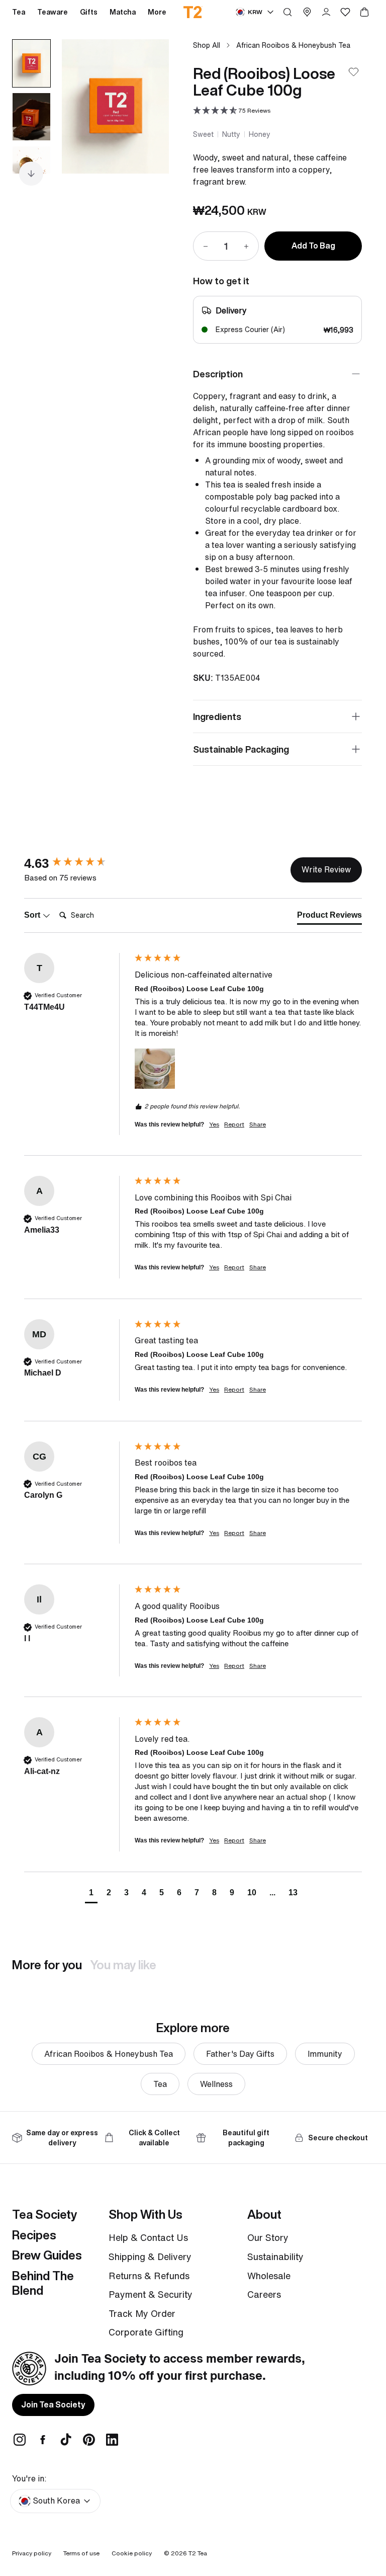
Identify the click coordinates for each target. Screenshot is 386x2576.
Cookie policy (132, 2553)
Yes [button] (214, 1124)
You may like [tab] (123, 1965)
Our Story (268, 2237)
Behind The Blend (43, 2283)
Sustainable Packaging (241, 749)
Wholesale (269, 2276)
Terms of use (81, 2553)
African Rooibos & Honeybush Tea (293, 45)
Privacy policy (32, 2553)
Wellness (216, 2084)
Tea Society (44, 2214)
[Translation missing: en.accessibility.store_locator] (307, 12)
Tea (160, 2084)
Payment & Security (151, 2294)
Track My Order (142, 2313)
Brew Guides (47, 2255)
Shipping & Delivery (150, 2257)
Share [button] (258, 1124)
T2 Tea (198, 2553)
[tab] (329, 917)
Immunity (325, 2054)
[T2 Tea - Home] (193, 12)
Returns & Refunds (149, 2276)
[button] (232, 111)
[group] (77, 863)
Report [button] (234, 1124)
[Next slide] (149, 106)
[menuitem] (157, 12)
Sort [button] (33, 915)
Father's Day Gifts (240, 2054)
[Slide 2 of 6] (31, 117)
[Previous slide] (82, 106)
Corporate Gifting (146, 2332)
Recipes (34, 2235)
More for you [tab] (47, 1965)
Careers (264, 2294)
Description (218, 374)
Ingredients (217, 716)
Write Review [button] (326, 869)
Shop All (207, 45)
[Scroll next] (31, 174)
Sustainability (275, 2257)
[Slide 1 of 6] (31, 63)
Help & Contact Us (148, 2237)
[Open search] (287, 12)
